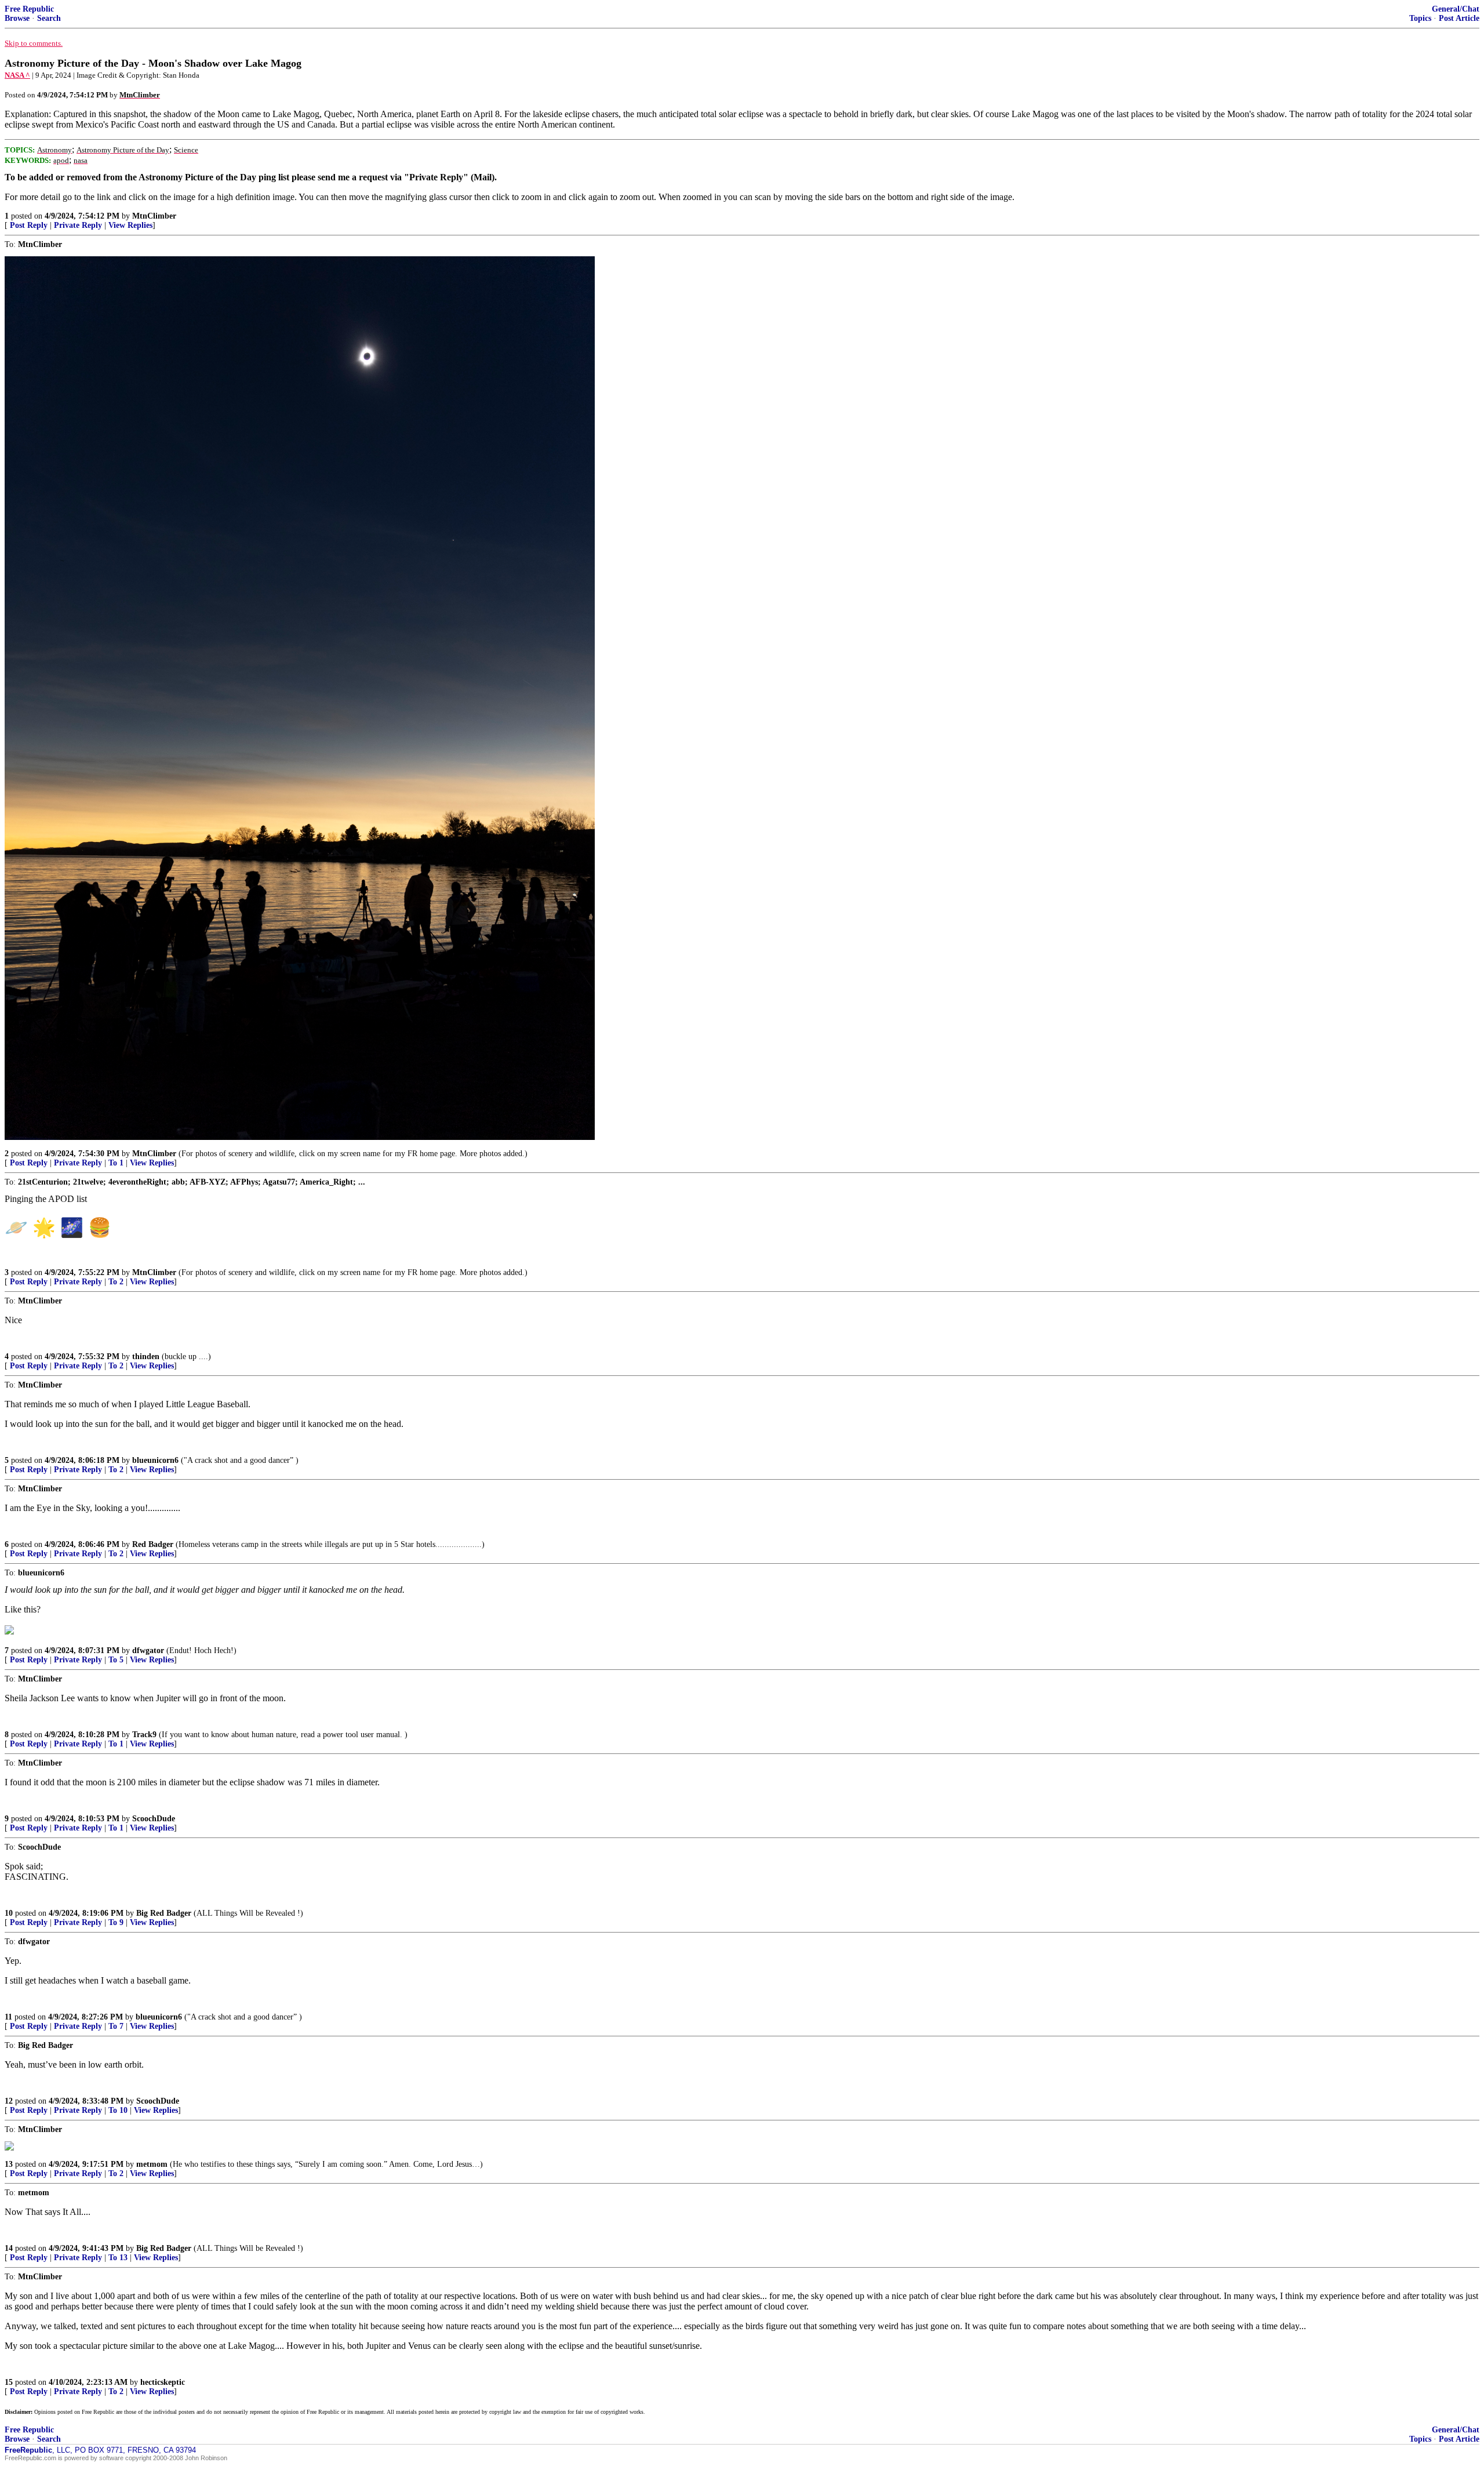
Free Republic (29, 9)
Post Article (1459, 18)
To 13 (118, 2258)
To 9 (116, 1922)
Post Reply (29, 225)
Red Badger (153, 1544)
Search (49, 18)
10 (9, 1913)
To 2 (116, 1282)
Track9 (144, 1735)
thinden (146, 1357)
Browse (17, 18)
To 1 (116, 1163)
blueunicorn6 (155, 1460)
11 (8, 2017)
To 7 (116, 2026)
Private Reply (78, 225)
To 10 (118, 2110)
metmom (152, 2164)
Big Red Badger (164, 1913)
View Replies (130, 225)
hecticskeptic (163, 2382)
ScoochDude (154, 1819)
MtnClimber (154, 216)
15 (9, 2382)
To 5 (116, 1660)
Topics (1420, 18)
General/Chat (1456, 9)
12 (9, 2101)
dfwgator (148, 1650)
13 (9, 2164)
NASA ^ (17, 75)
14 (9, 2248)
